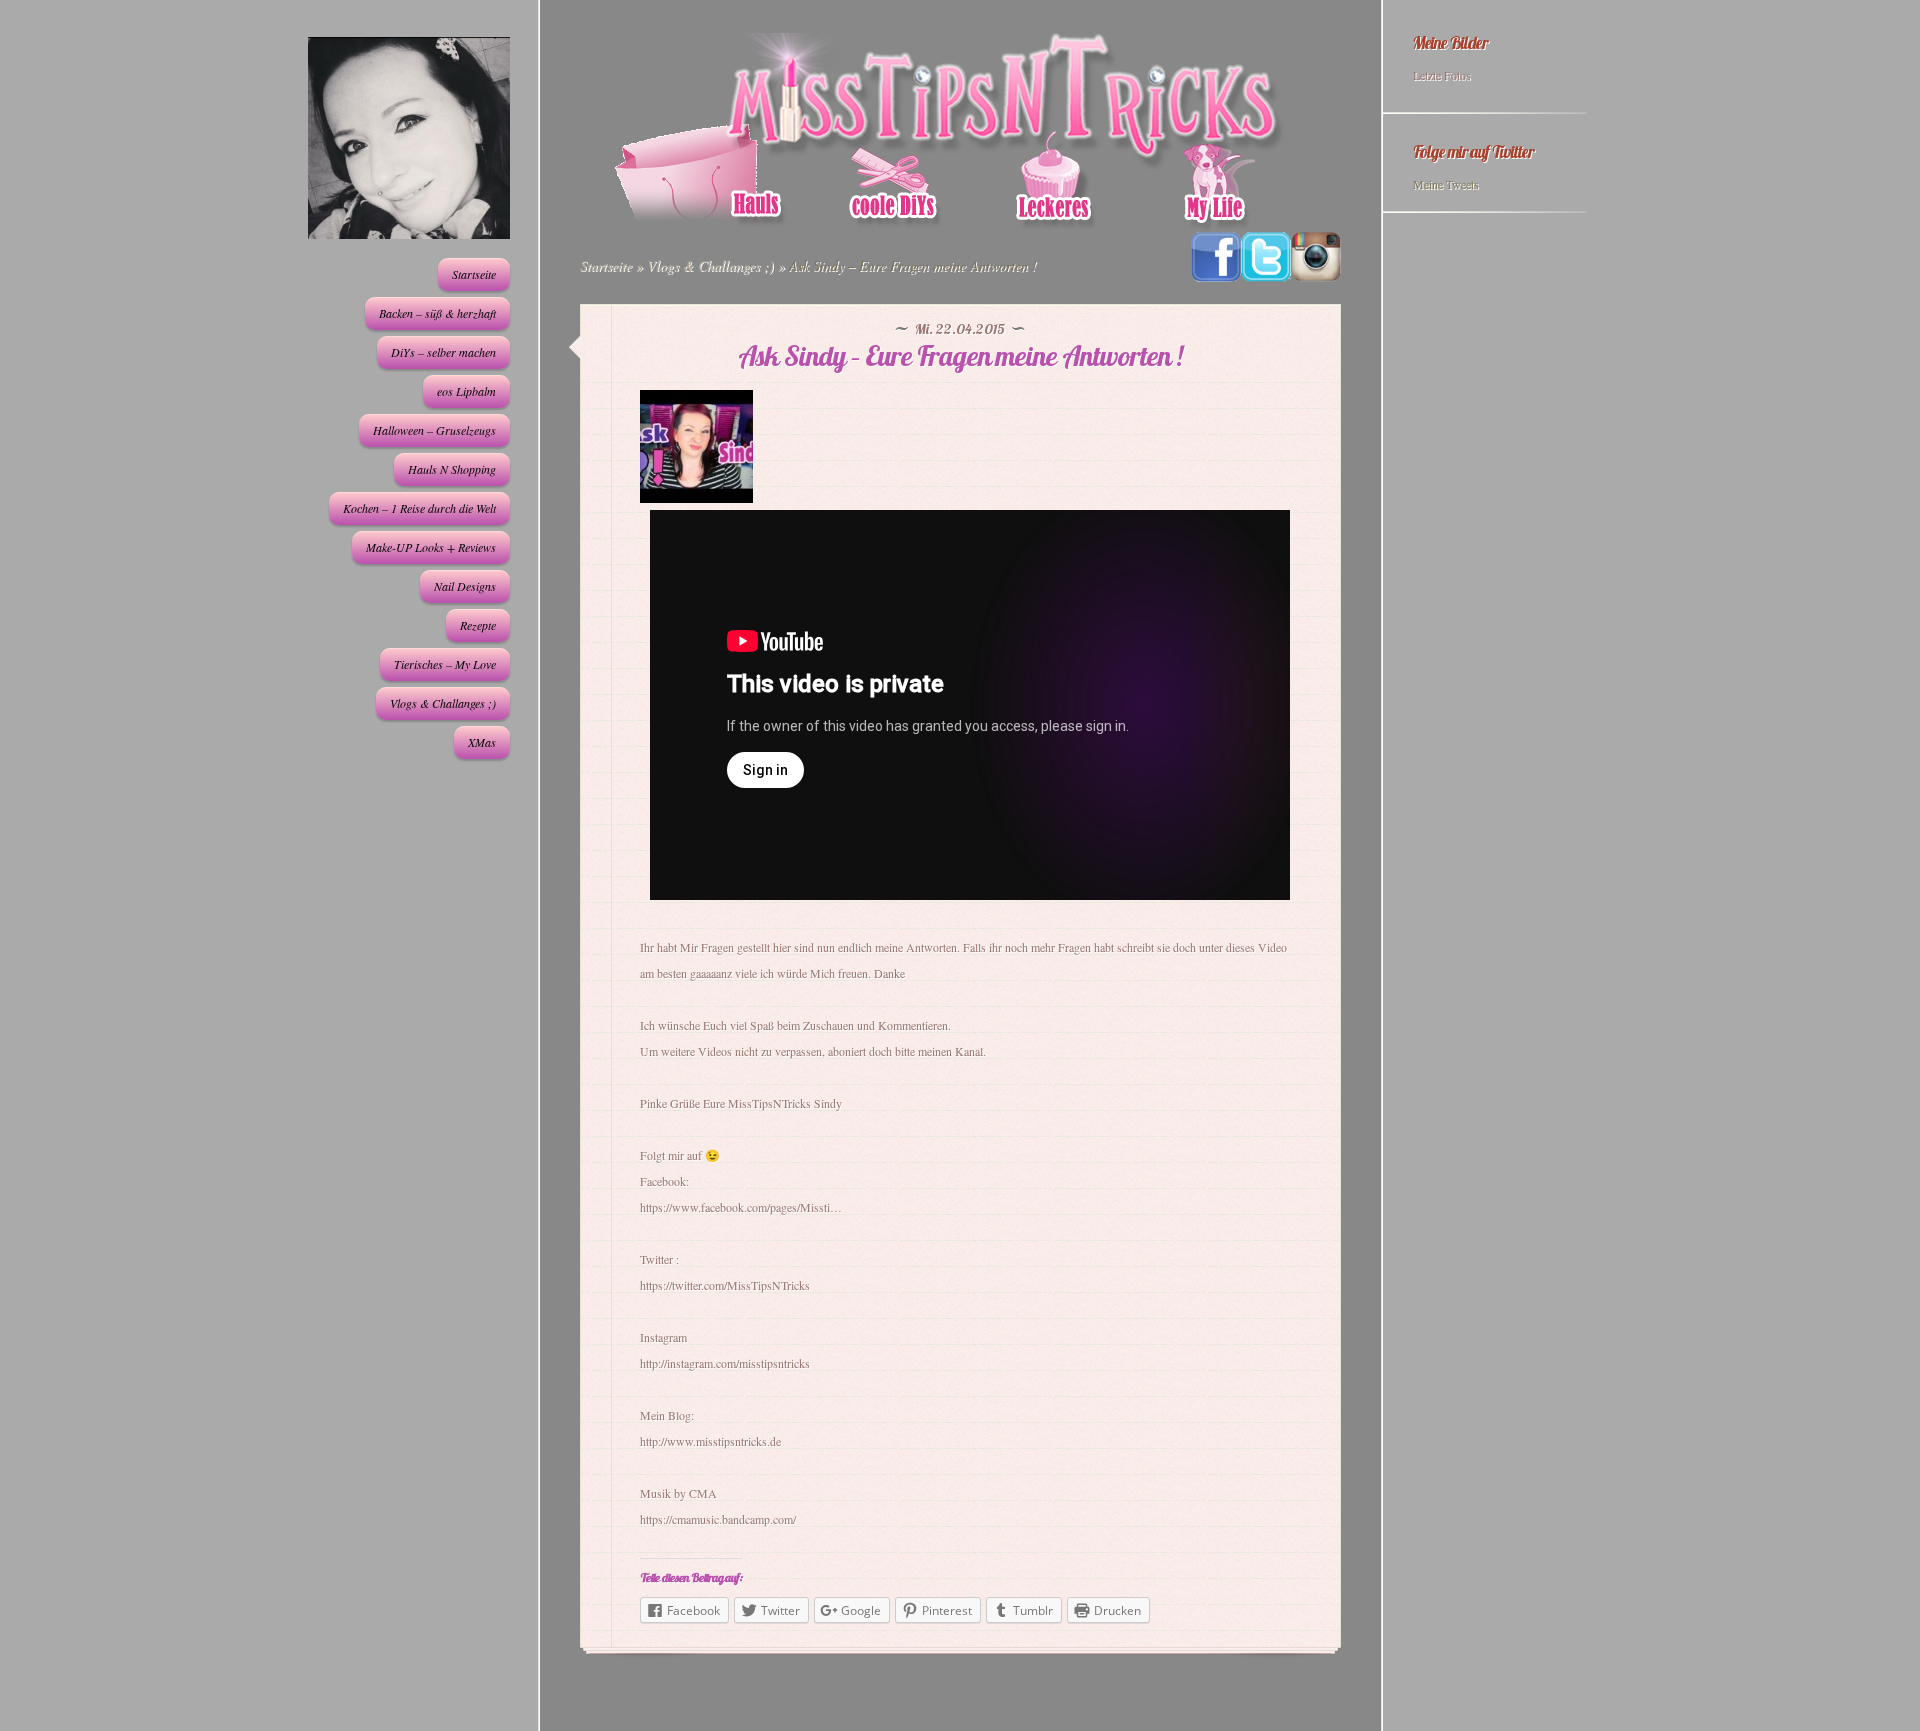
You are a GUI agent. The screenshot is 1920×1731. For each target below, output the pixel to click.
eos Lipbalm (466, 391)
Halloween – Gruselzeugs (434, 430)
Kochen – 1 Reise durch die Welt (419, 508)
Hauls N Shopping (452, 469)
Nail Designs (465, 586)
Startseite (474, 274)
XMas (482, 742)
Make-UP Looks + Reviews (431, 547)
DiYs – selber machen (443, 352)
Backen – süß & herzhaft (437, 313)
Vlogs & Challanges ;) (443, 703)
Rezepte (478, 625)
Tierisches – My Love (445, 664)
